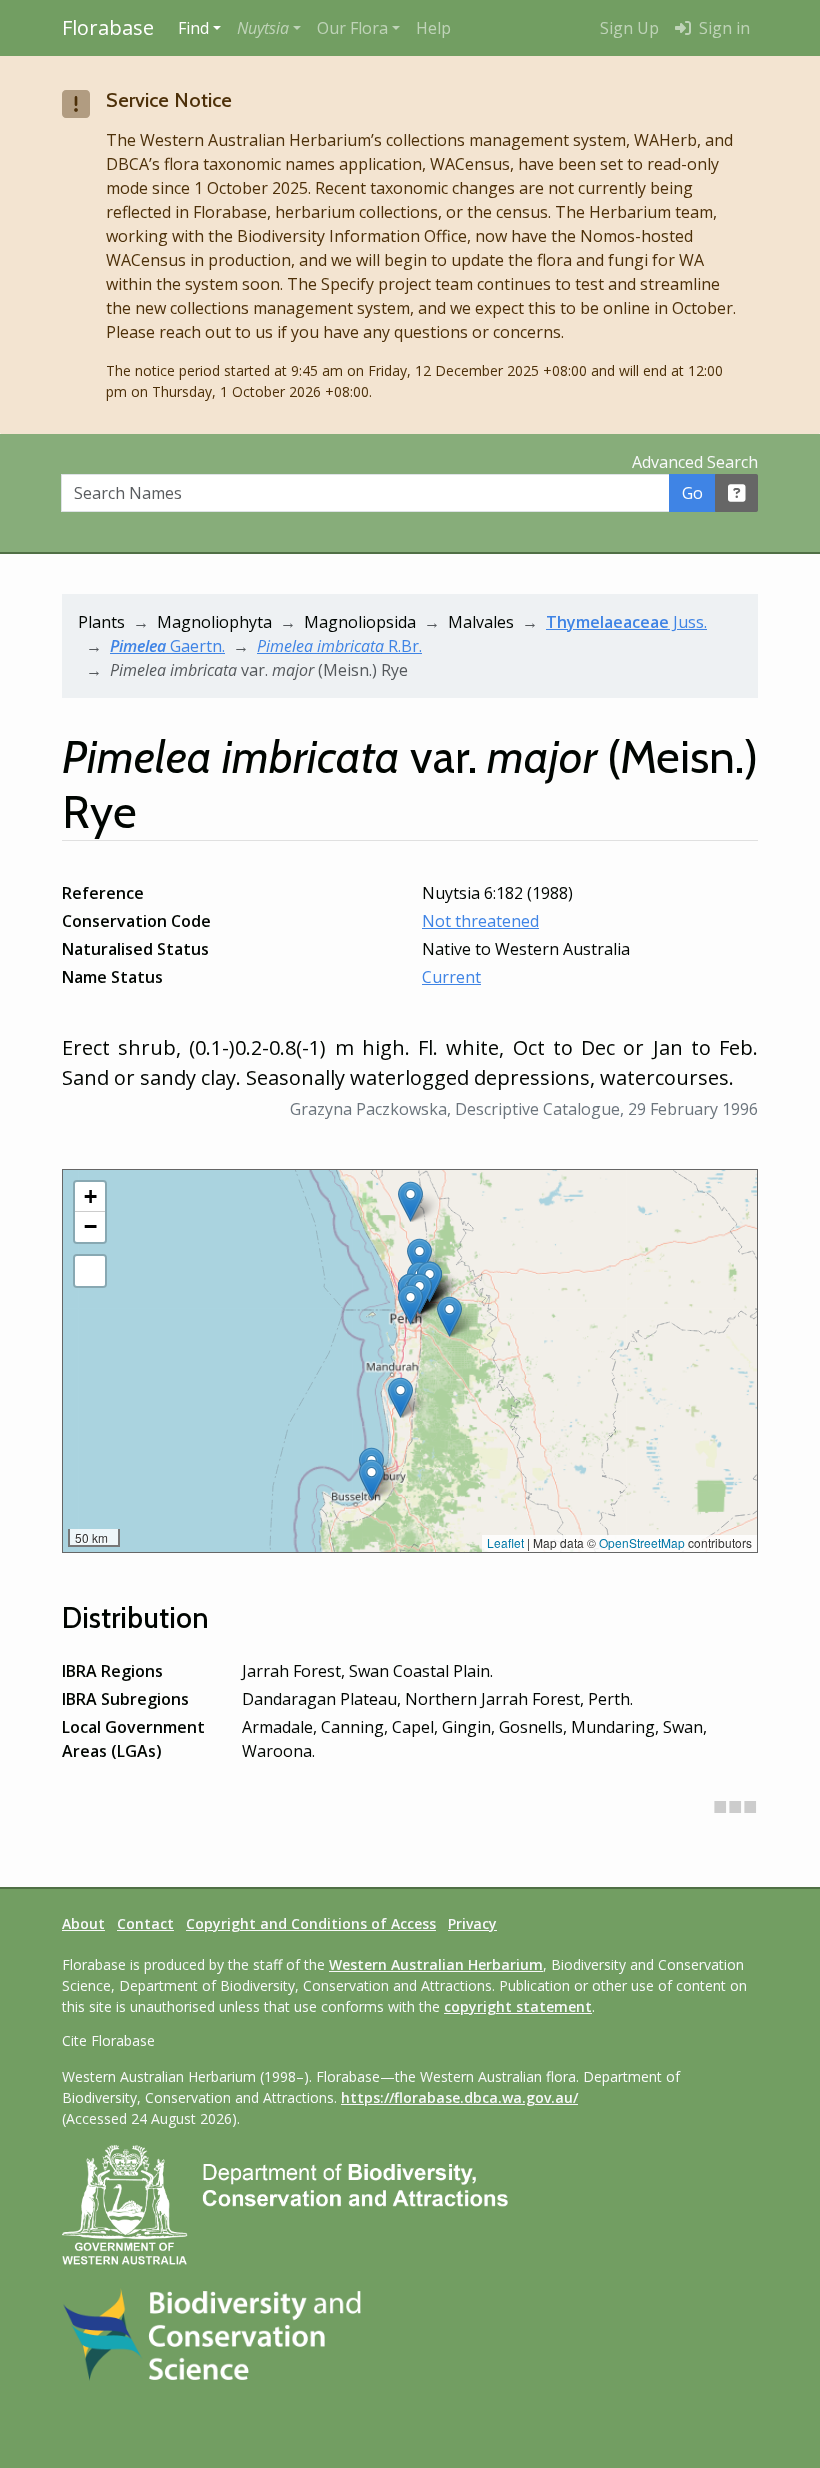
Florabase (108, 27)
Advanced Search (695, 462)
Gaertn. (167, 646)
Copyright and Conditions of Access (311, 1923)
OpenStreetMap (642, 1542)
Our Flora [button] (352, 28)
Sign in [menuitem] (722, 28)
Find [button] (193, 28)
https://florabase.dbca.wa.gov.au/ (459, 2097)
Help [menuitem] (433, 28)
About (83, 1923)
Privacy (472, 1923)
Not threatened (480, 921)
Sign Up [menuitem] (629, 28)
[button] (269, 28)
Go (692, 493)
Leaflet (505, 1542)
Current (451, 977)
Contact (145, 1923)
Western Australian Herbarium (436, 1964)
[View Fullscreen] (90, 1271)
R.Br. (339, 646)
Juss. (626, 622)
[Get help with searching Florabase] (737, 493)
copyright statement (518, 2006)
